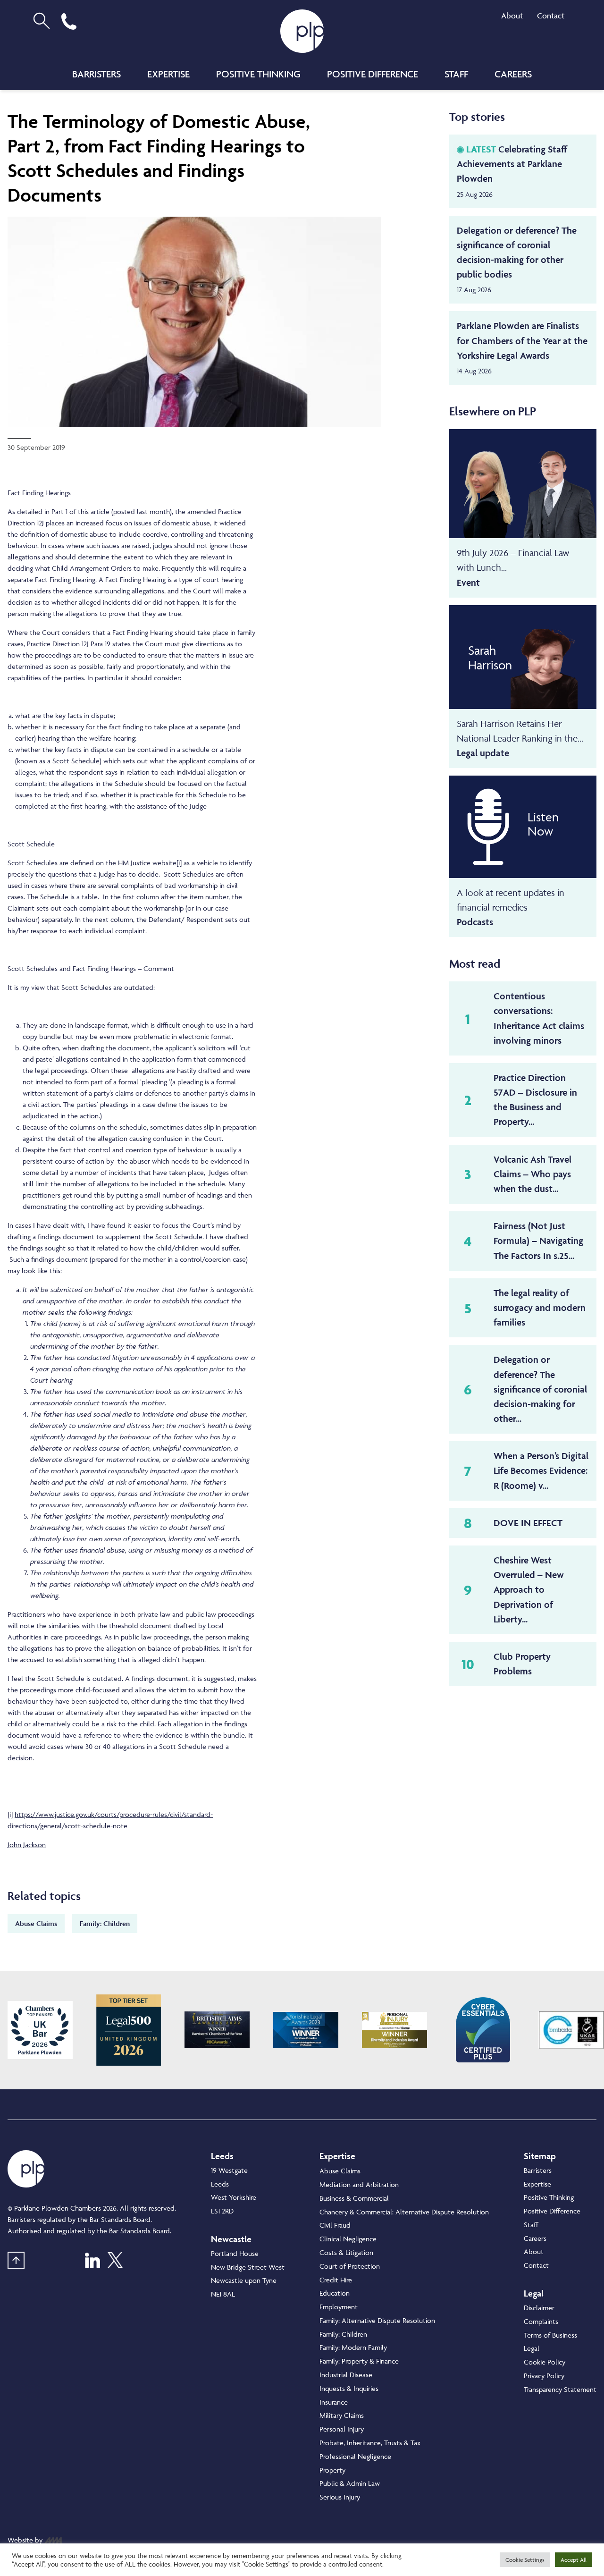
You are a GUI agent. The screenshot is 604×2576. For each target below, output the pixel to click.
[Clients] (40, 2030)
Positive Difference (373, 74)
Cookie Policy (545, 2362)
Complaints (541, 2321)
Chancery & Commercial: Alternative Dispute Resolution (404, 2212)
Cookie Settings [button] (525, 2560)
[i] (179, 863)
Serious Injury (340, 2497)
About (512, 16)
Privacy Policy (544, 2376)
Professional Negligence (355, 2456)
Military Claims (342, 2415)
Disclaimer (539, 2308)
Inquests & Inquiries (349, 2388)
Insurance (334, 2402)
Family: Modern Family (353, 2347)
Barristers (96, 74)
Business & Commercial (354, 2198)
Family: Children (105, 1923)
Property (332, 2470)
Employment (339, 2307)
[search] (42, 21)
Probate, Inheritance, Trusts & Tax (370, 2443)
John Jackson (27, 1845)
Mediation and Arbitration (359, 2184)
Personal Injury (342, 2429)
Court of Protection (350, 2266)
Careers (513, 74)
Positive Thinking (258, 74)
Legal (532, 2348)
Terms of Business (550, 2335)
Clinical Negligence (348, 2239)
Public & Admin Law (350, 2483)
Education (335, 2293)
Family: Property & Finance (359, 2361)
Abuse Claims (36, 1923)
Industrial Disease (346, 2375)
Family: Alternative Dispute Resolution (377, 2320)
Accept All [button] (574, 2560)
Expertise (168, 74)
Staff (456, 74)
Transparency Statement (560, 2389)
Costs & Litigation (346, 2252)
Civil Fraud (335, 2225)
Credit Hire (336, 2280)
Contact (551, 16)
